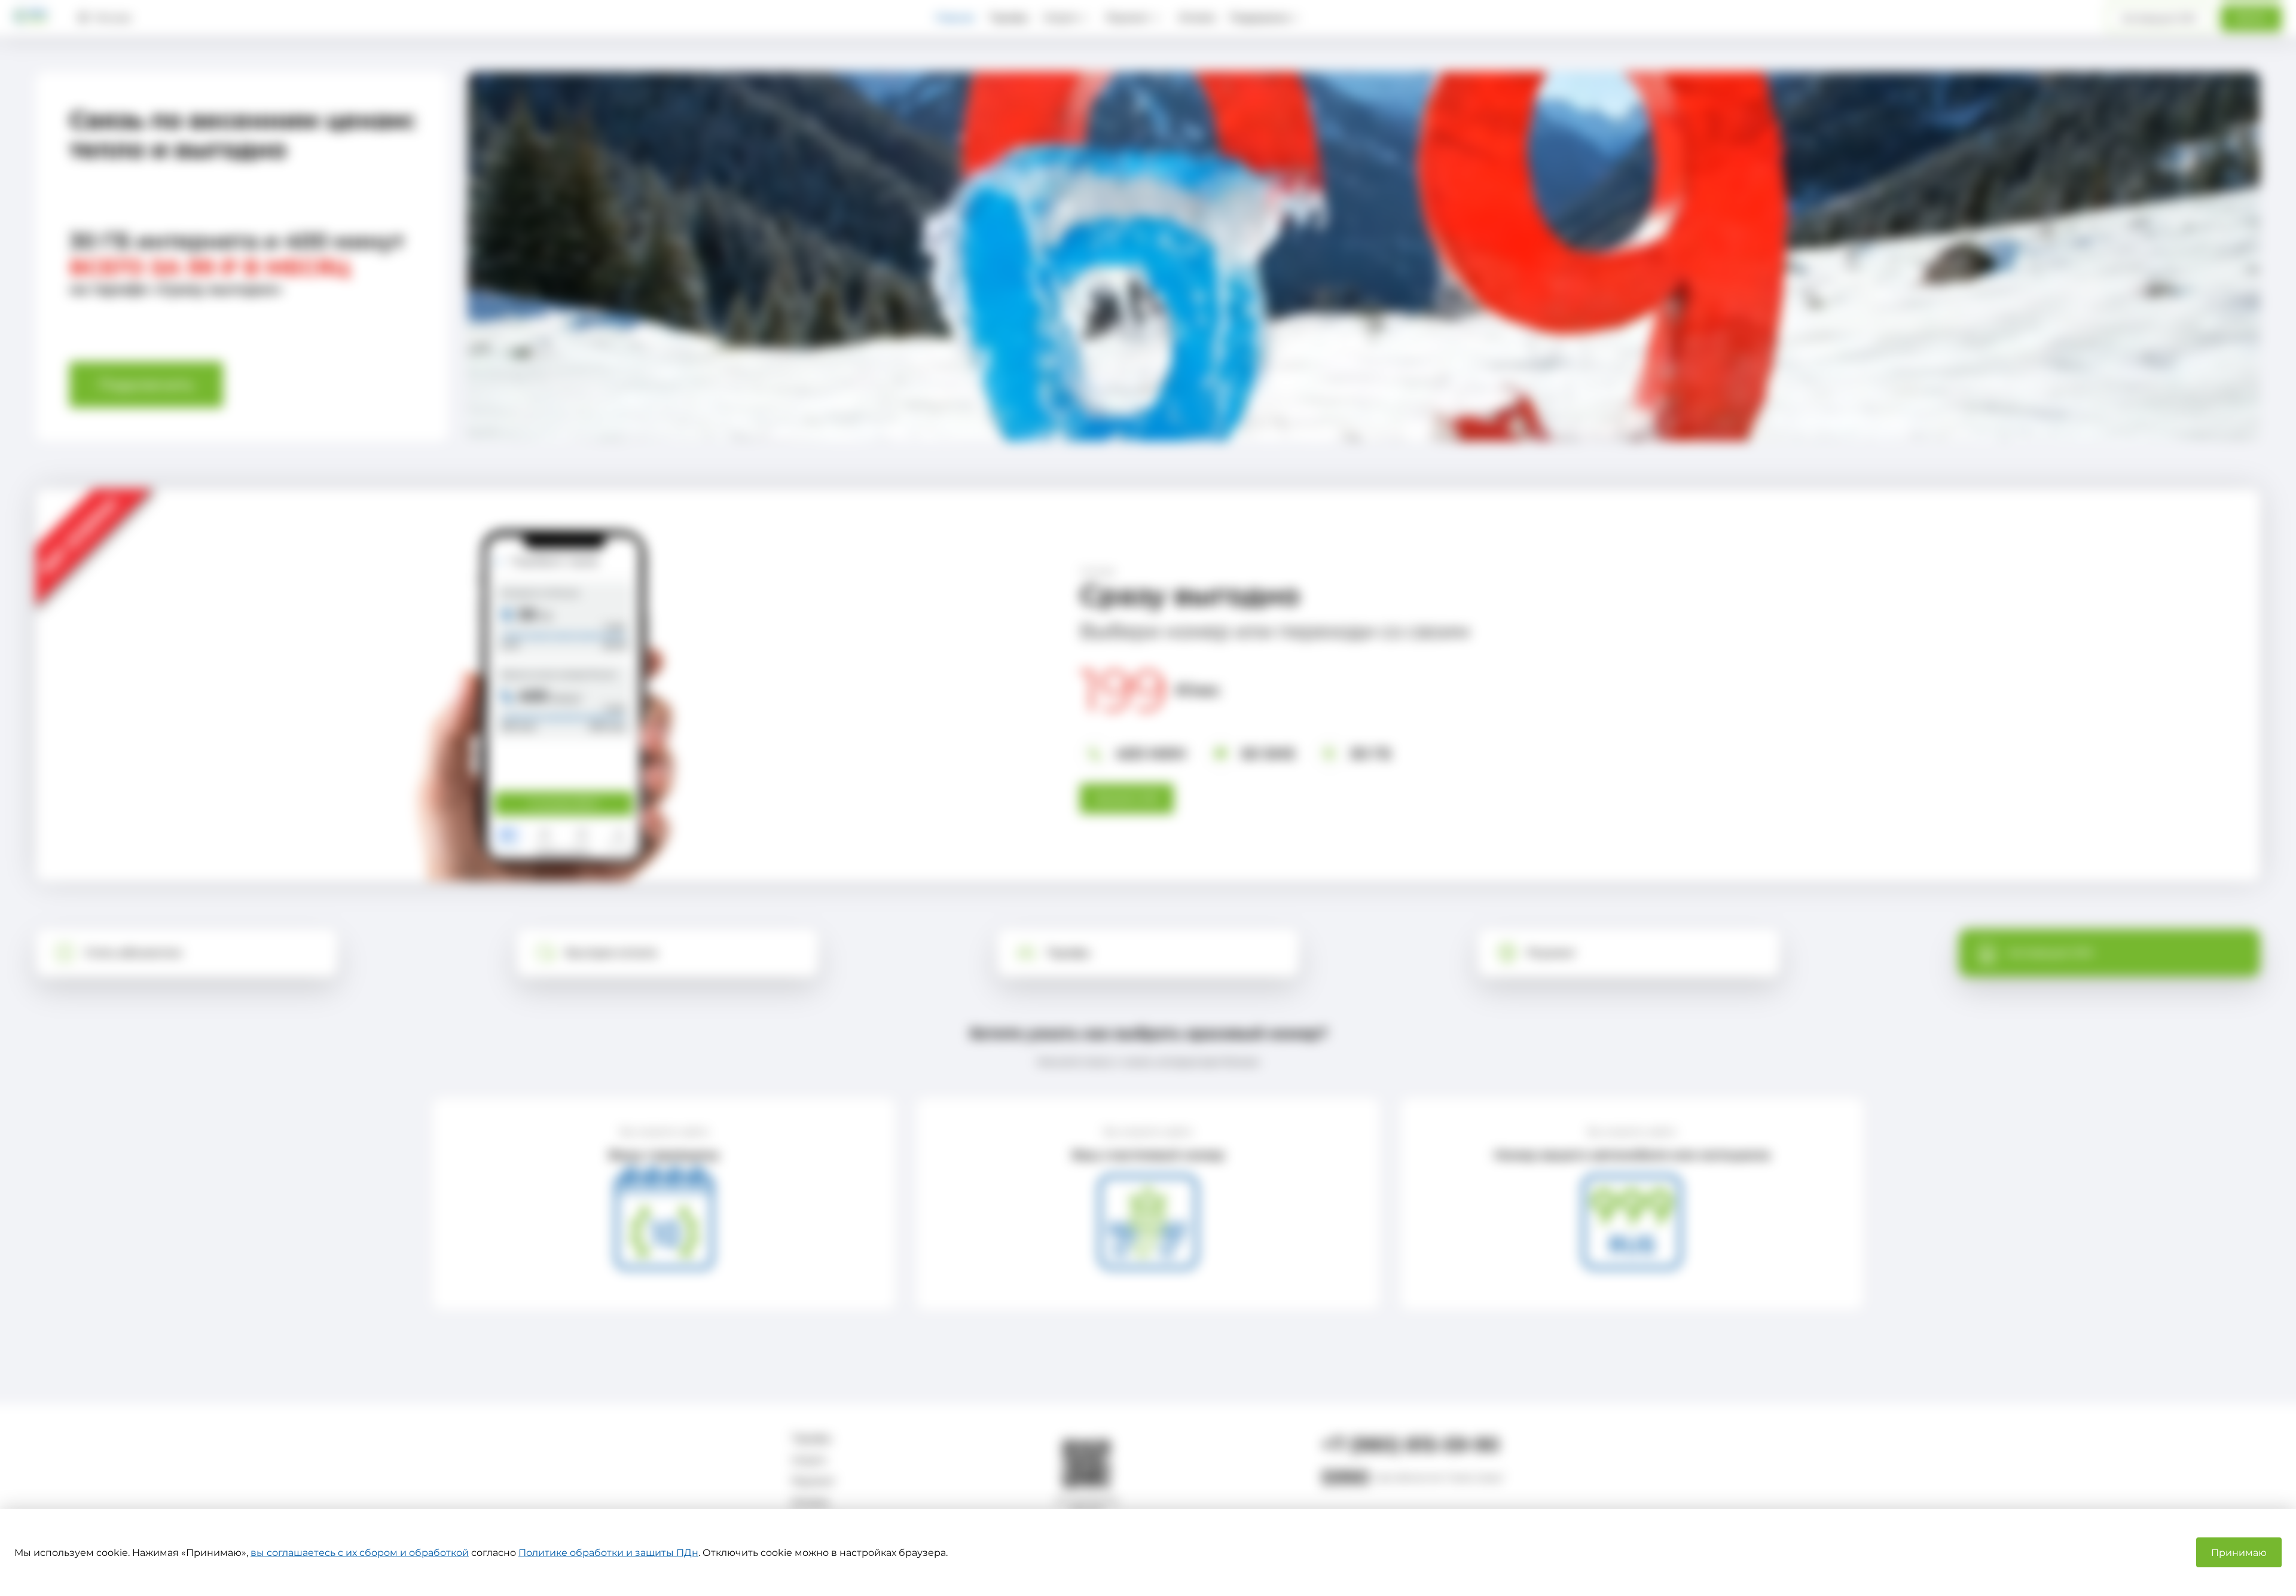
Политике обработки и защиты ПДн (608, 1553)
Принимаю (2239, 1553)
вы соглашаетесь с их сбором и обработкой (360, 1553)
